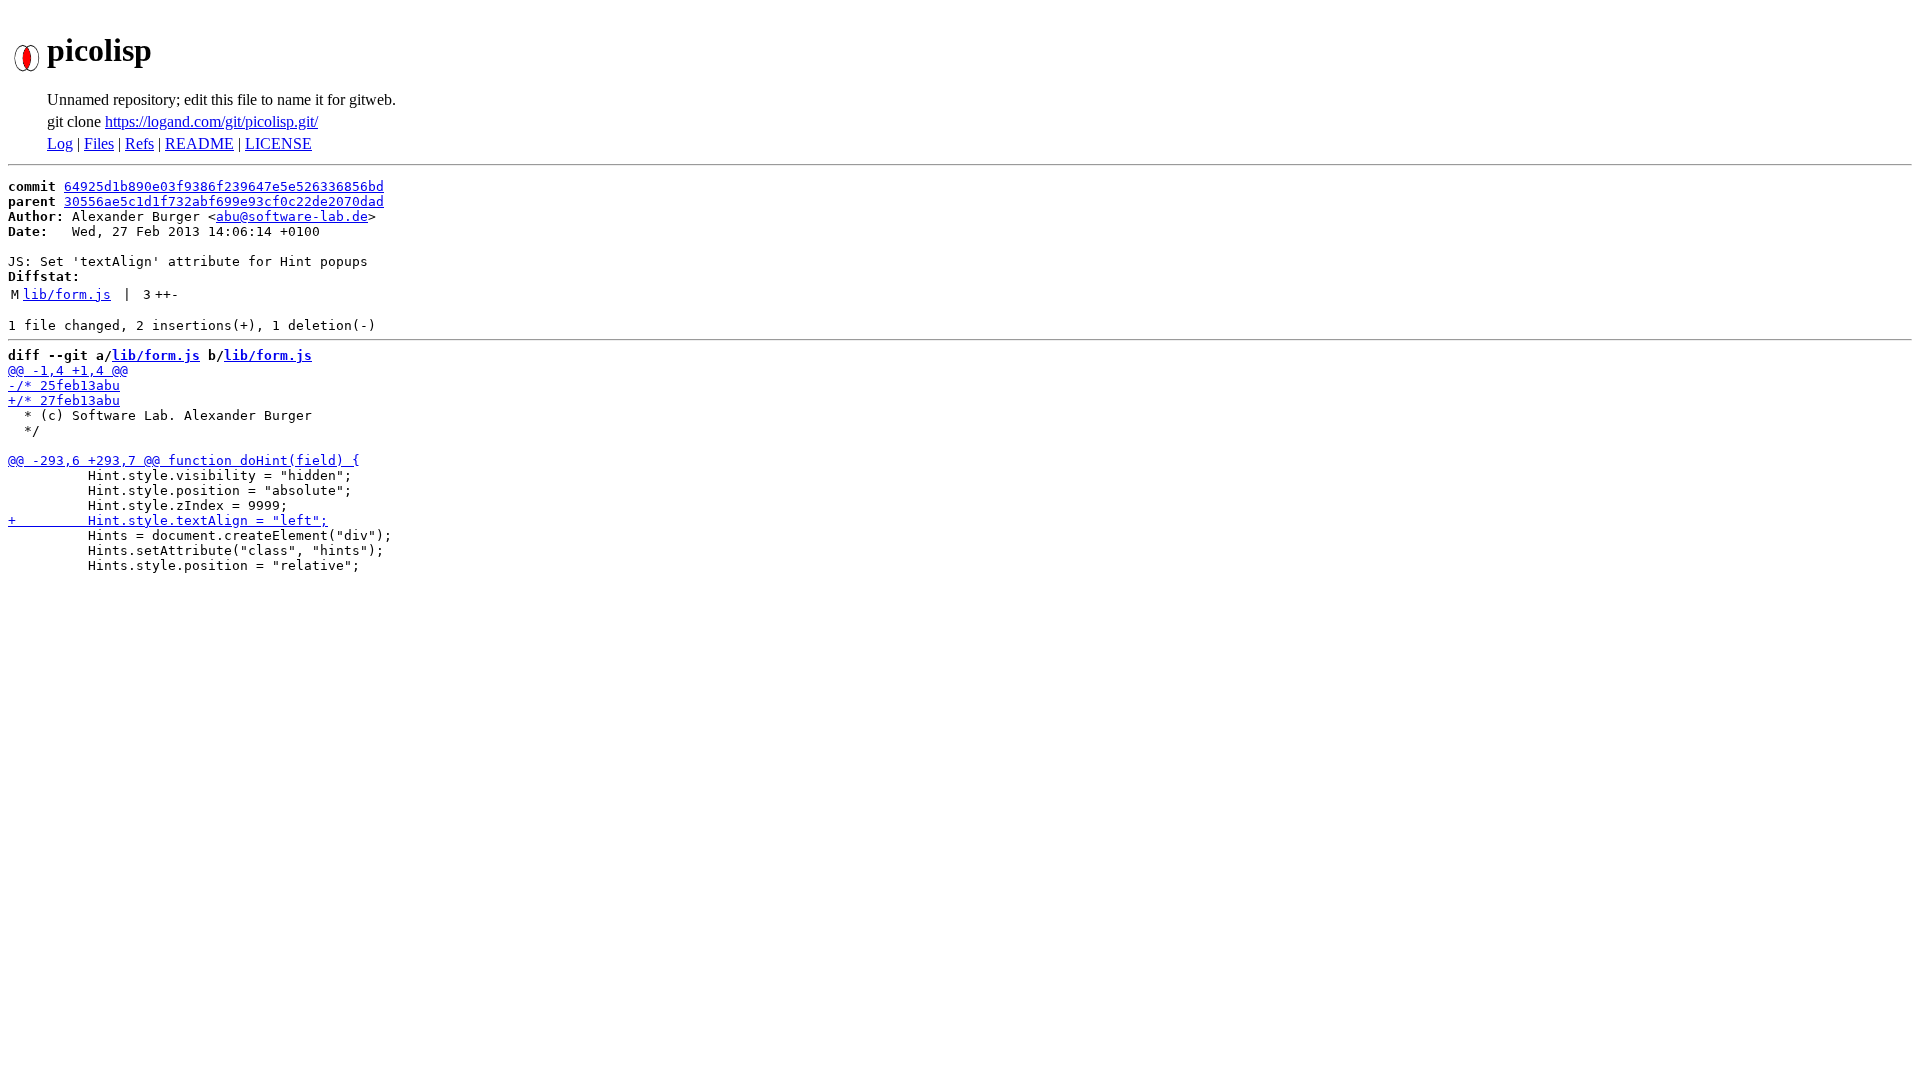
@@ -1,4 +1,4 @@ (68, 370)
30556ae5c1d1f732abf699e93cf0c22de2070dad (224, 201)
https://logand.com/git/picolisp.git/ (211, 121)
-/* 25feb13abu (64, 385)
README (199, 143)
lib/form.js (67, 294)
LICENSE (278, 143)
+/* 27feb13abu (64, 400)
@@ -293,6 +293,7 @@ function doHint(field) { (184, 460)
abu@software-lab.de (292, 216)
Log (60, 143)
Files (99, 143)
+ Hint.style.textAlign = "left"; (168, 520)
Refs (139, 143)
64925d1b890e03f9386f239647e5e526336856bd (224, 186)
